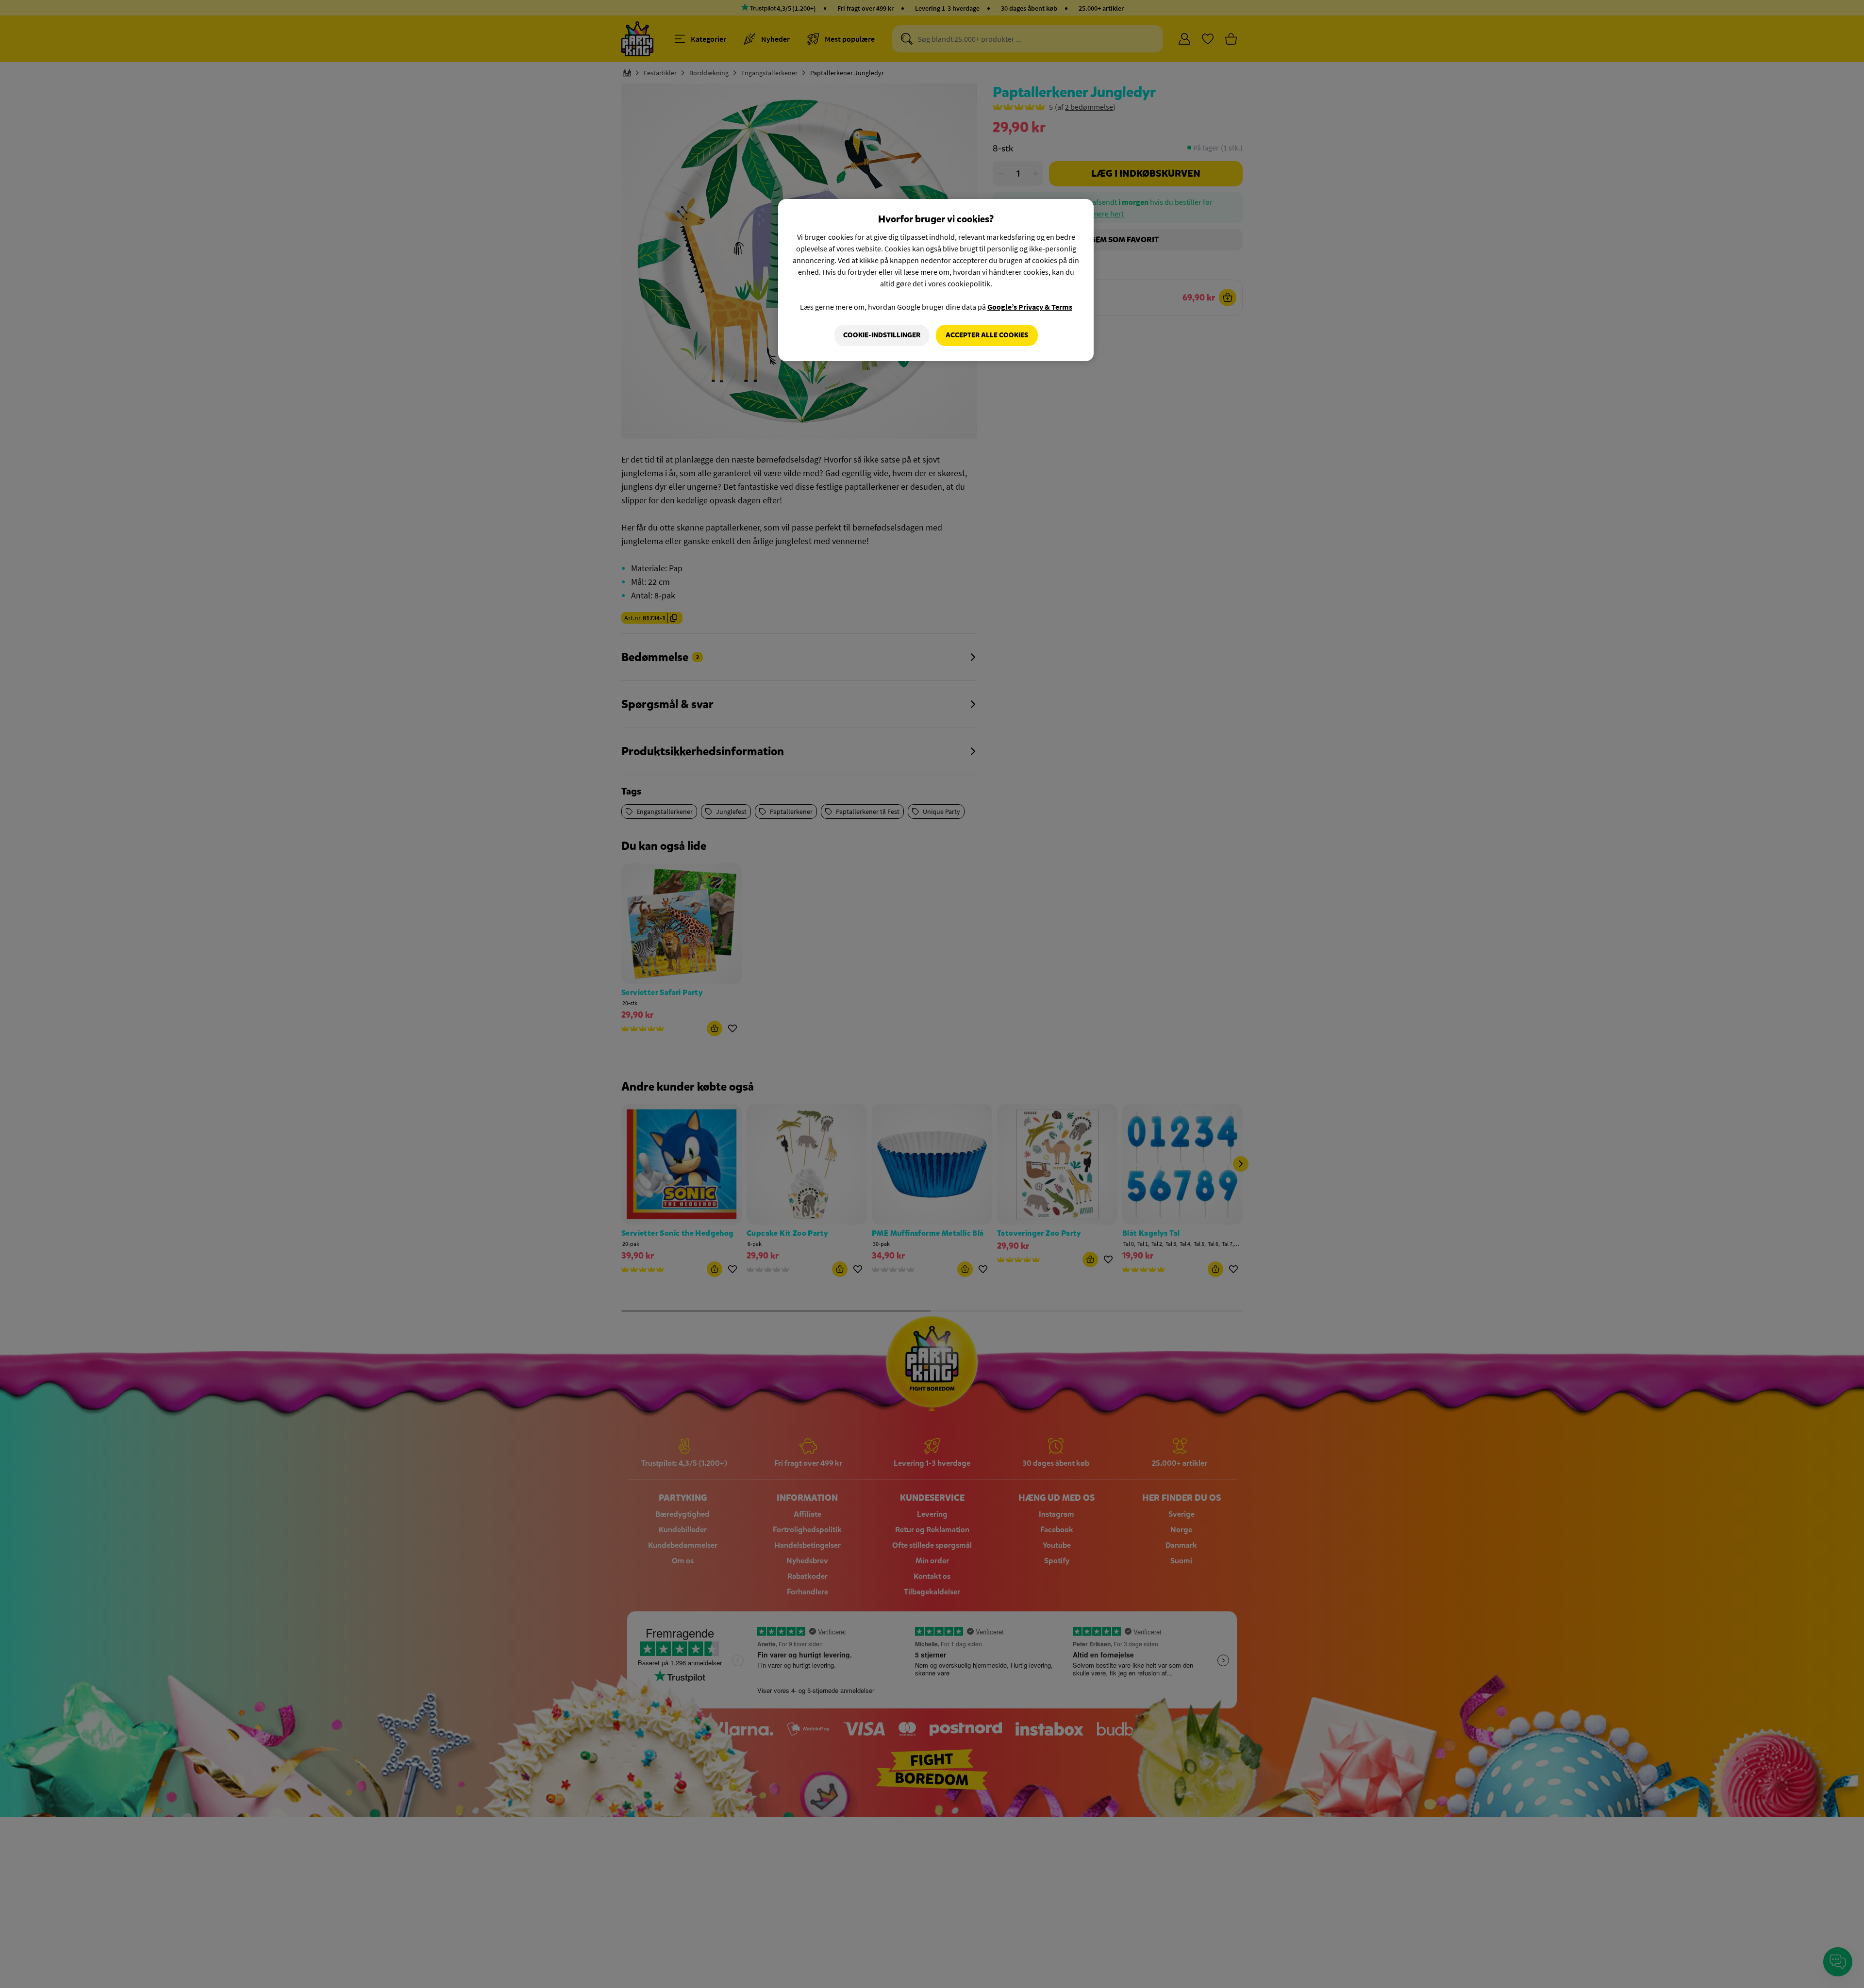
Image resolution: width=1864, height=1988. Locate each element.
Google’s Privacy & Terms (1030, 307)
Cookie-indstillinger (882, 335)
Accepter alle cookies (987, 335)
